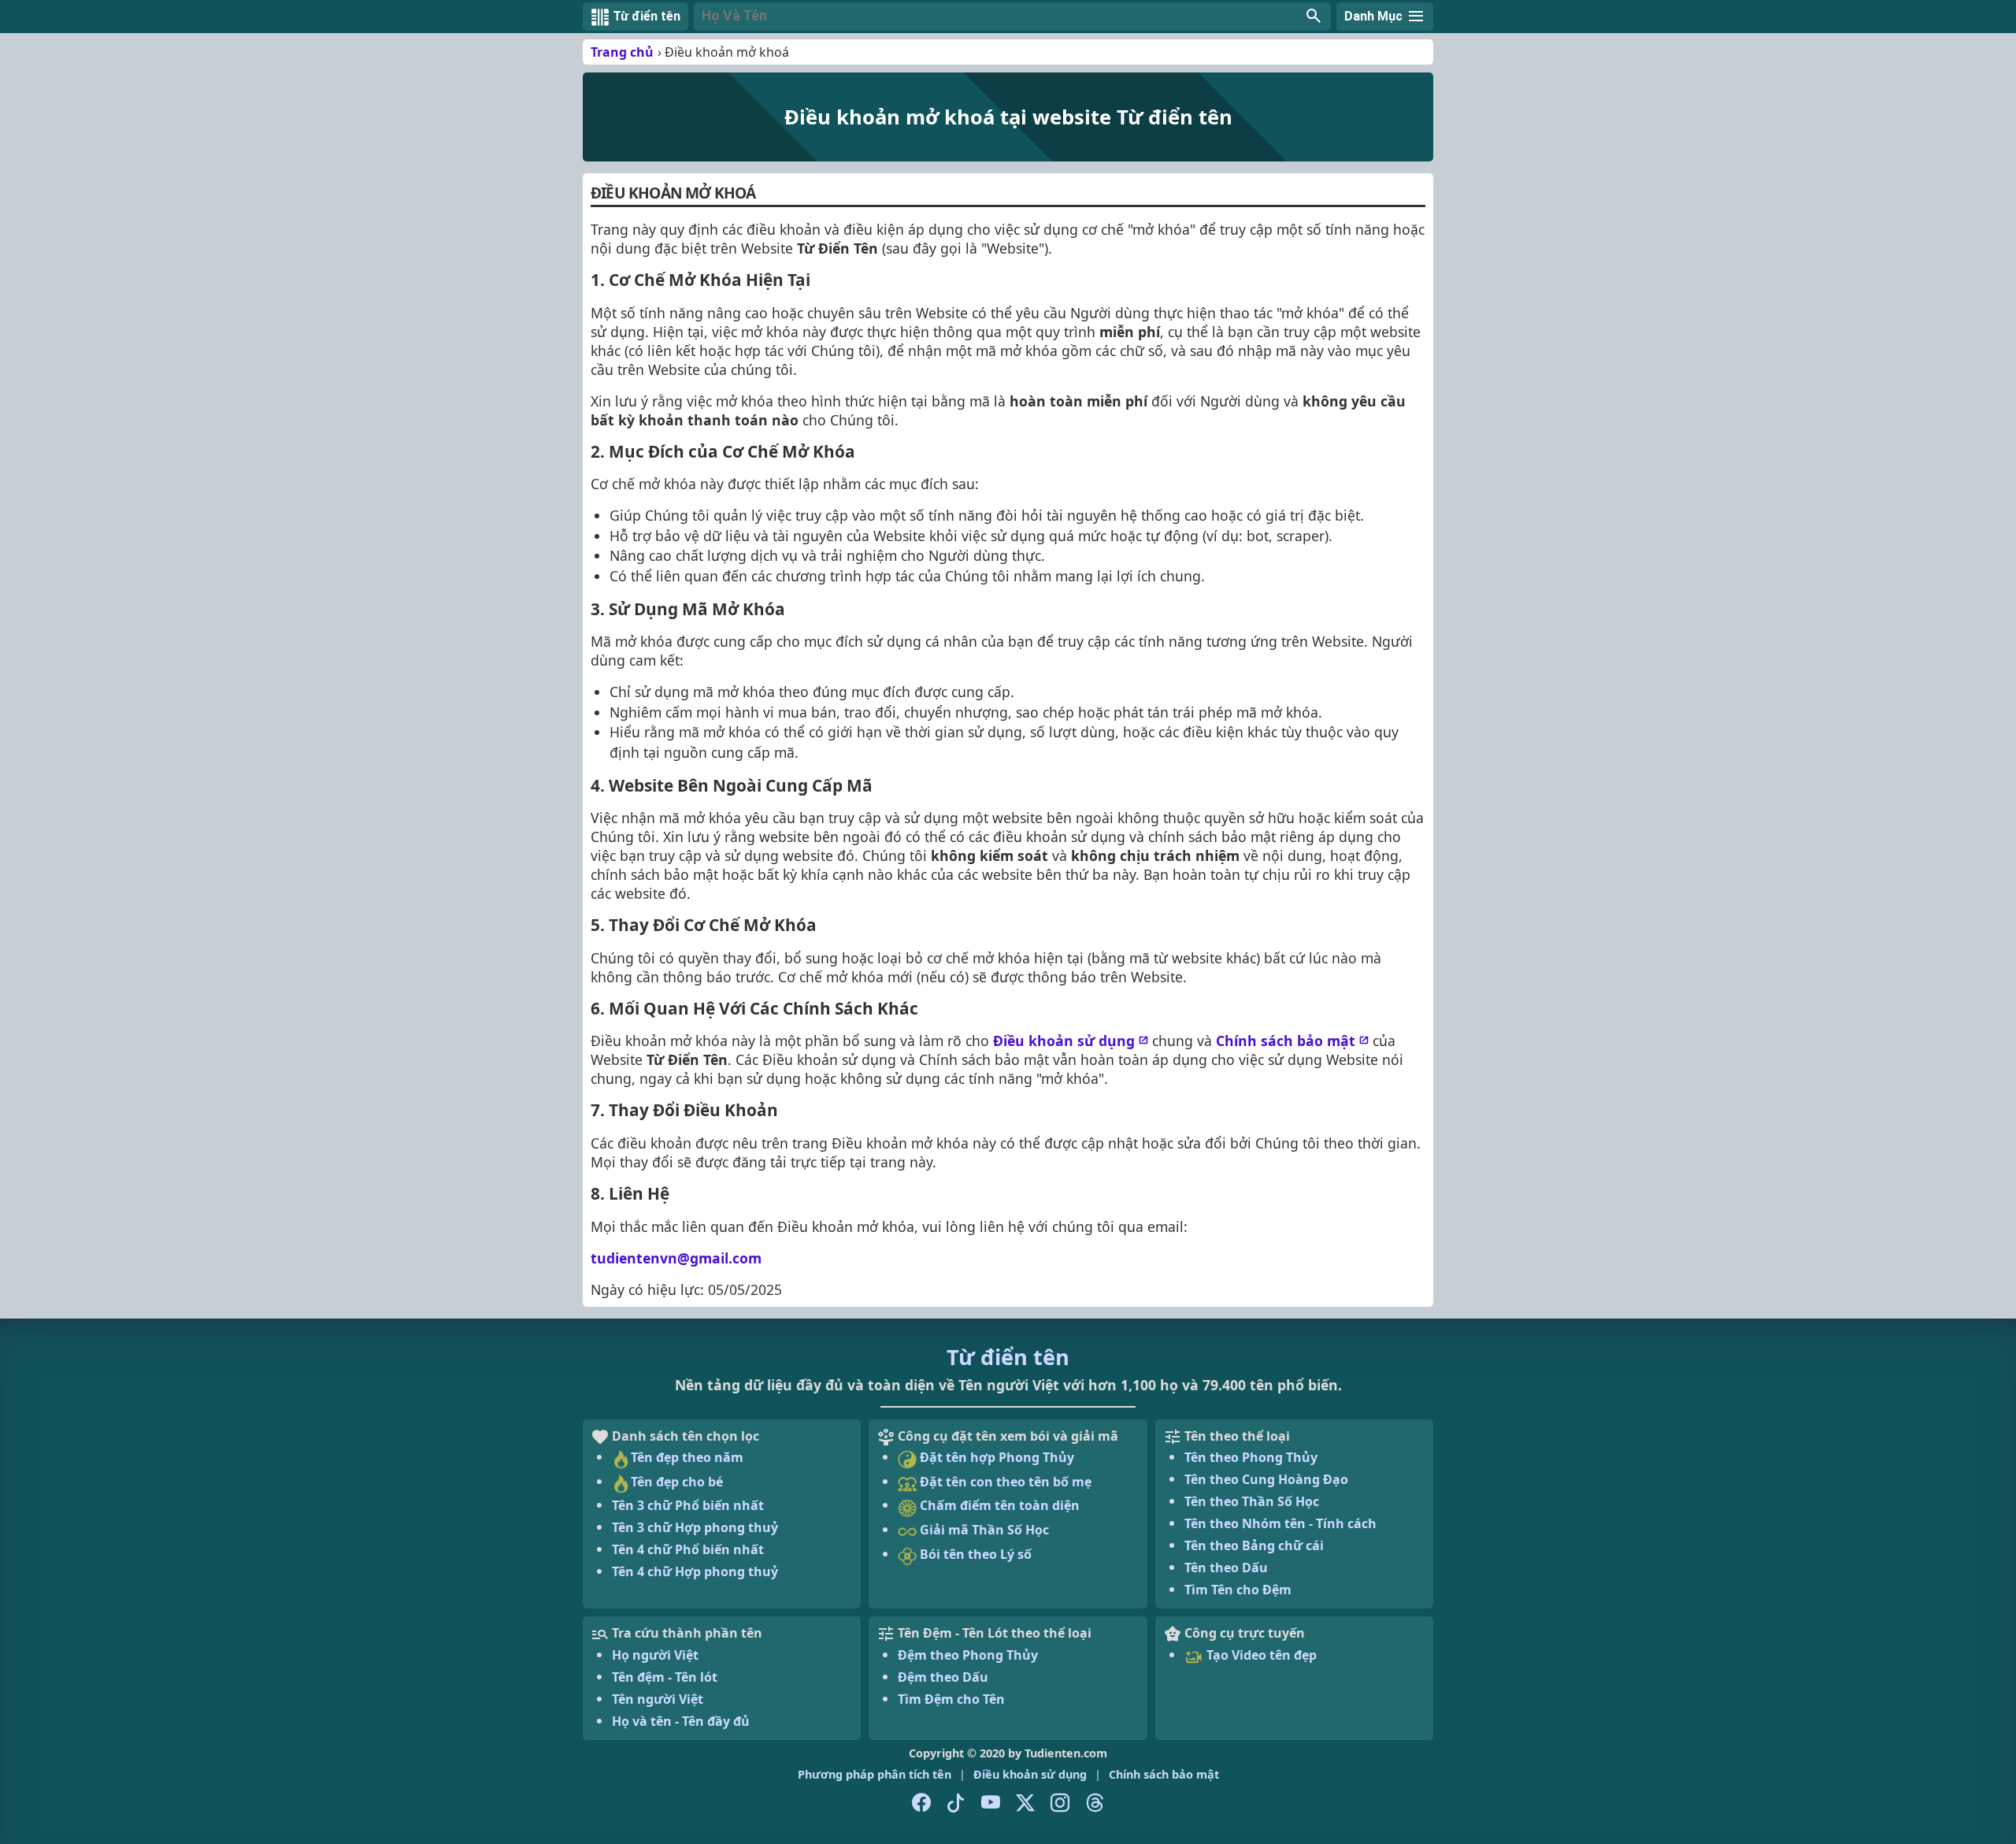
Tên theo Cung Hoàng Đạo (1266, 1479)
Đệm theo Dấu (943, 1677)
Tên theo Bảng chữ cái (1254, 1545)
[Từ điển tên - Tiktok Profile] (956, 1803)
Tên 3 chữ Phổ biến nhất (688, 1505)
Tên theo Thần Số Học (1252, 1501)
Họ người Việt (655, 1655)
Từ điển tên (1008, 1357)
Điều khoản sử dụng (1064, 1041)
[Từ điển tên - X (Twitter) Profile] (1025, 1803)
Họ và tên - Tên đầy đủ (681, 1721)
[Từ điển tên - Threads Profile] (1095, 1803)
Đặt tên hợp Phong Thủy (995, 1457)
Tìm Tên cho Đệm (1238, 1590)
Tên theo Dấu (1226, 1568)
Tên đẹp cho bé (677, 1482)
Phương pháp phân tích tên (875, 1774)
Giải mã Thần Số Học (983, 1530)
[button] (1012, 17)
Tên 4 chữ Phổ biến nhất (688, 1549)
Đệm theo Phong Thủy (968, 1655)
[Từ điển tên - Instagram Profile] (1060, 1803)
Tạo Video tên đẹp (1260, 1655)
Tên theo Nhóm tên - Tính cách (1280, 1523)
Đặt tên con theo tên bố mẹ (1004, 1482)
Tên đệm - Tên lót (665, 1677)
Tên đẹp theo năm (687, 1457)
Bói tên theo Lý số (974, 1554)
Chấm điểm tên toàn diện (998, 1505)
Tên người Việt (658, 1699)
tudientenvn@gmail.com (676, 1258)
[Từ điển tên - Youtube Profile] (991, 1803)
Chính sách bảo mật (1286, 1041)
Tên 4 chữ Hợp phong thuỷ (695, 1571)
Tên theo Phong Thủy (1251, 1457)
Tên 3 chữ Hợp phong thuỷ (695, 1527)
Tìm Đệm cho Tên (951, 1699)
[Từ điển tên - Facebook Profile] (921, 1803)
